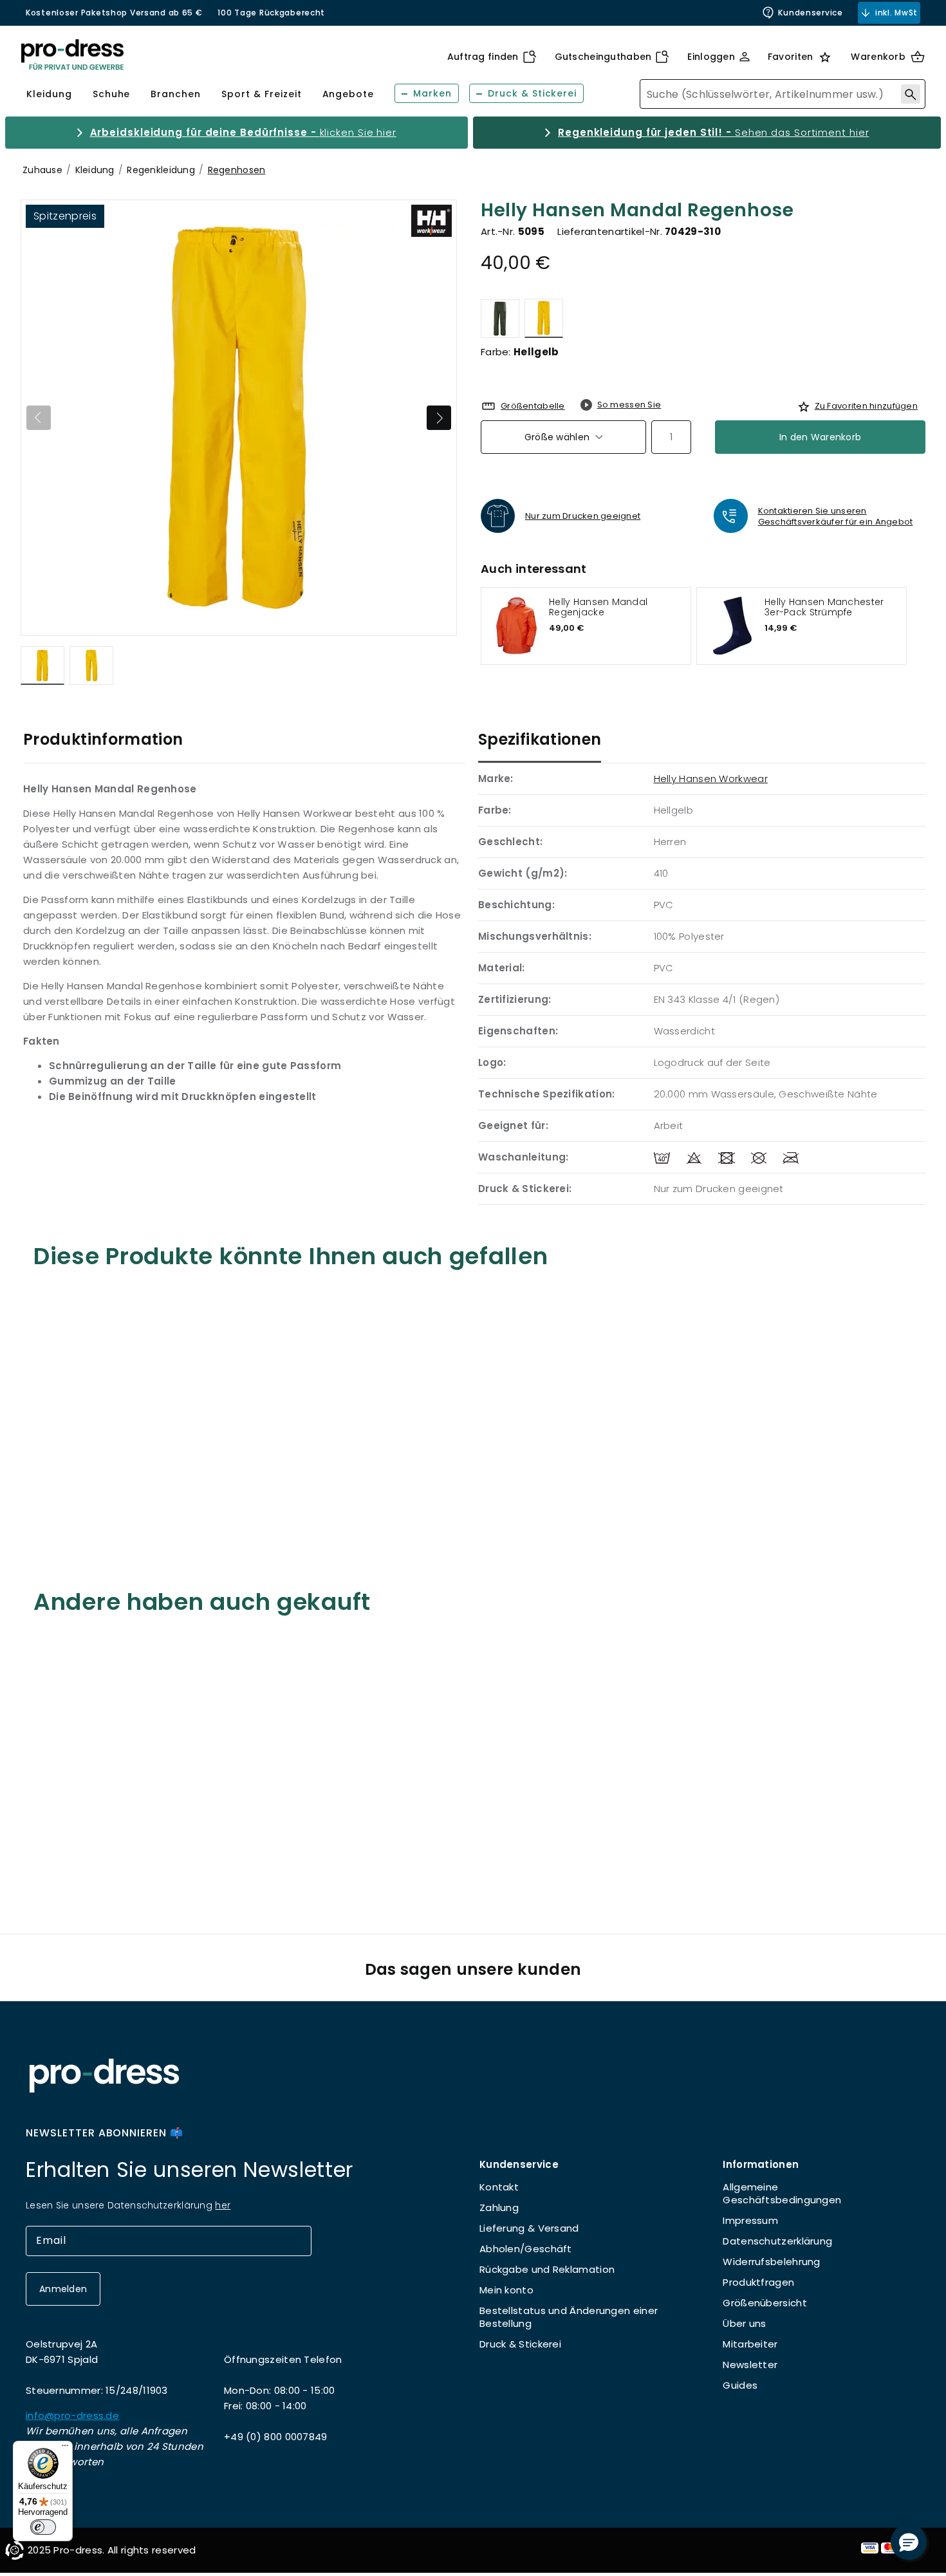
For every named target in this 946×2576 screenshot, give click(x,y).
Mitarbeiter (750, 2344)
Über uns (744, 2323)
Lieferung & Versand (529, 2228)
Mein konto (506, 2290)
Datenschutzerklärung (777, 2241)
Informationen (761, 2164)
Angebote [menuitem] (348, 94)
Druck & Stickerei (520, 2344)
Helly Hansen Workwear (711, 779)
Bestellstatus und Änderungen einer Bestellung (569, 2317)
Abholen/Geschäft (526, 2249)
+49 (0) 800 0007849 (276, 2437)
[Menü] (65, 2449)
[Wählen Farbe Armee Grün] (500, 318)
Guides (740, 2385)
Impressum (750, 2220)
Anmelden (63, 2289)
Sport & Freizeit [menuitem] (261, 94)
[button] (909, 2542)
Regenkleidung (161, 170)
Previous (39, 418)
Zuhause (42, 170)
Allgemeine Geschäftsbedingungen (782, 2193)
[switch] (43, 2527)
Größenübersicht (765, 2303)
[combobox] (783, 94)
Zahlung (499, 2207)
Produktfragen (758, 2282)
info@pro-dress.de (72, 2415)
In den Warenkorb (820, 437)
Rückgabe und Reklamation (547, 2269)
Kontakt (499, 2187)
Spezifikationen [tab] (540, 739)
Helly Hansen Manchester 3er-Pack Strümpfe (824, 607)
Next (439, 418)
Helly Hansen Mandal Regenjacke (598, 607)
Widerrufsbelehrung (771, 2262)
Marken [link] (432, 93)
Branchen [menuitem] (176, 94)
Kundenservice (810, 13)
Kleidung (95, 170)
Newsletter (750, 2365)
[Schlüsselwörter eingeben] (911, 94)
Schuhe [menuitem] (112, 94)
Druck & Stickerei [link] (532, 93)
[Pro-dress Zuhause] (72, 55)
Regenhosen (237, 170)
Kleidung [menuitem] (49, 94)
